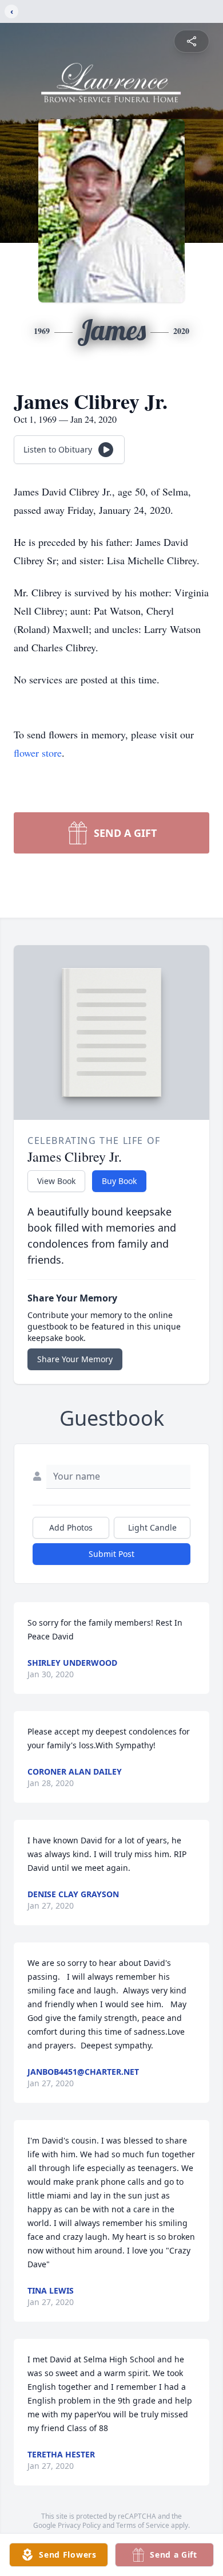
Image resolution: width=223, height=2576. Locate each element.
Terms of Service (143, 2525)
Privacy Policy (79, 2525)
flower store (38, 753)
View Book (56, 1181)
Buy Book (119, 1181)
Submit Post (111, 1554)
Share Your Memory (75, 1359)
